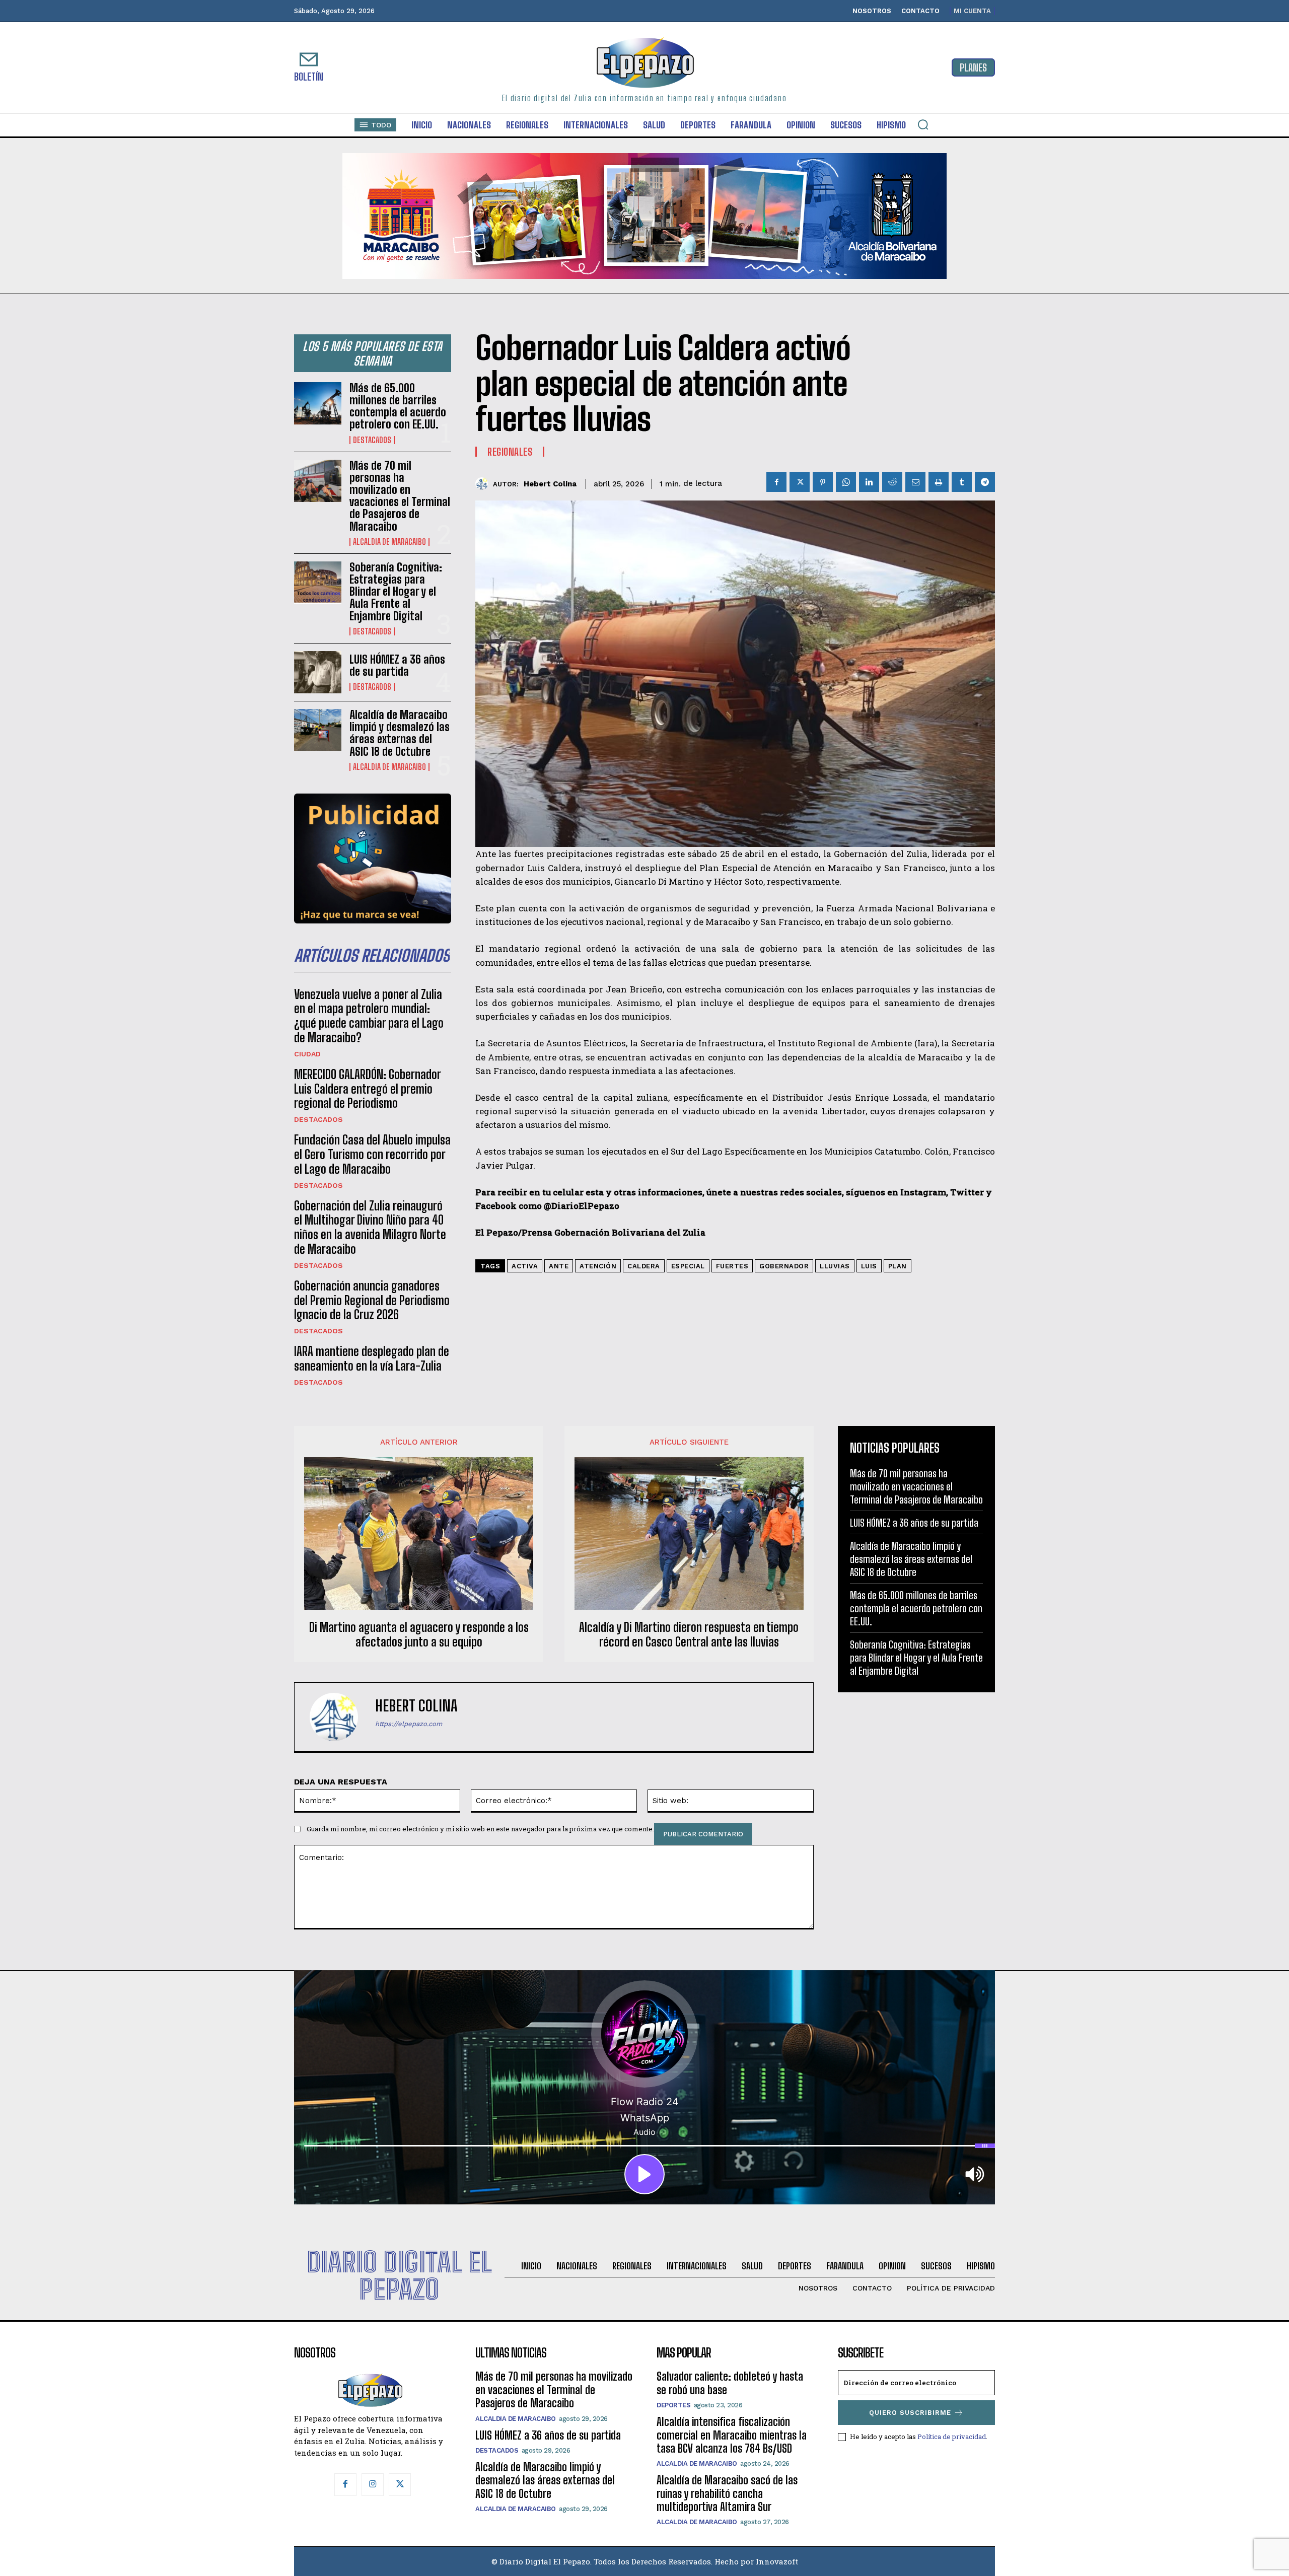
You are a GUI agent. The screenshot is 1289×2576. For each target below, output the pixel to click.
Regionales (510, 452)
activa (525, 1266)
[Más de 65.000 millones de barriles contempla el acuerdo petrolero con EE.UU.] (318, 403)
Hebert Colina (550, 484)
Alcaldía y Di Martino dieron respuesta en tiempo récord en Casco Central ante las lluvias (689, 1635)
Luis (869, 1266)
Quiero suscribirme (910, 2413)
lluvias (835, 1266)
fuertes (732, 1266)
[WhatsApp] (846, 482)
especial (688, 1266)
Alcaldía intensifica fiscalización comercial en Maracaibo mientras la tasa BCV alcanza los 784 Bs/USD (732, 2435)
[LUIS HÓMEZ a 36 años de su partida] (318, 672)
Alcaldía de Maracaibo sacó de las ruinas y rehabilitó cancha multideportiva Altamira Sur (727, 2493)
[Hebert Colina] (484, 484)
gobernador (784, 1266)
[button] (923, 124)
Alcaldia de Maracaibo (389, 542)
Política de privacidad (952, 2437)
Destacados (372, 440)
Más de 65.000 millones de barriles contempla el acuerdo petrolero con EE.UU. (398, 406)
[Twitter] (800, 482)
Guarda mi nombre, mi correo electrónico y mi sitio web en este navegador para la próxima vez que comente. (480, 1829)
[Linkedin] (869, 482)
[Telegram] (985, 482)
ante (559, 1266)
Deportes (673, 2405)
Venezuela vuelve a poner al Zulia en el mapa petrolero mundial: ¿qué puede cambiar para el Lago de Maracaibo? (369, 1016)
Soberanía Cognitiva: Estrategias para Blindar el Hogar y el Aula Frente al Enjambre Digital (396, 592)
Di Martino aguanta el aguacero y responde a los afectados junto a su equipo (419, 1635)
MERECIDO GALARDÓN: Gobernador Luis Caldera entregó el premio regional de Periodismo (368, 1089)
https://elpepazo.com (409, 1724)
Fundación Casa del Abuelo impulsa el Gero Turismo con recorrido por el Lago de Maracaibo (372, 1154)
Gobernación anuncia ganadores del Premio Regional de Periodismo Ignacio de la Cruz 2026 (372, 1300)
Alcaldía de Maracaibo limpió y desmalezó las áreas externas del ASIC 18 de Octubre (400, 733)
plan (898, 1266)
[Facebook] (776, 482)
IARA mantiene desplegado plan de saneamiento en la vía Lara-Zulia (372, 1358)
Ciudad (307, 1054)
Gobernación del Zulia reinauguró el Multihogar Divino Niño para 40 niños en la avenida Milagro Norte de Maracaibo (370, 1227)
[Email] (915, 482)
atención (598, 1266)
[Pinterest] (823, 482)
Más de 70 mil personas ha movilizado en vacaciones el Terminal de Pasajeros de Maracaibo (400, 496)
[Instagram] (373, 2484)
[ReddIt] (892, 482)
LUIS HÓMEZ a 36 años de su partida (397, 665)
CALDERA (644, 1266)
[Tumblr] (962, 482)
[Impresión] (939, 482)
